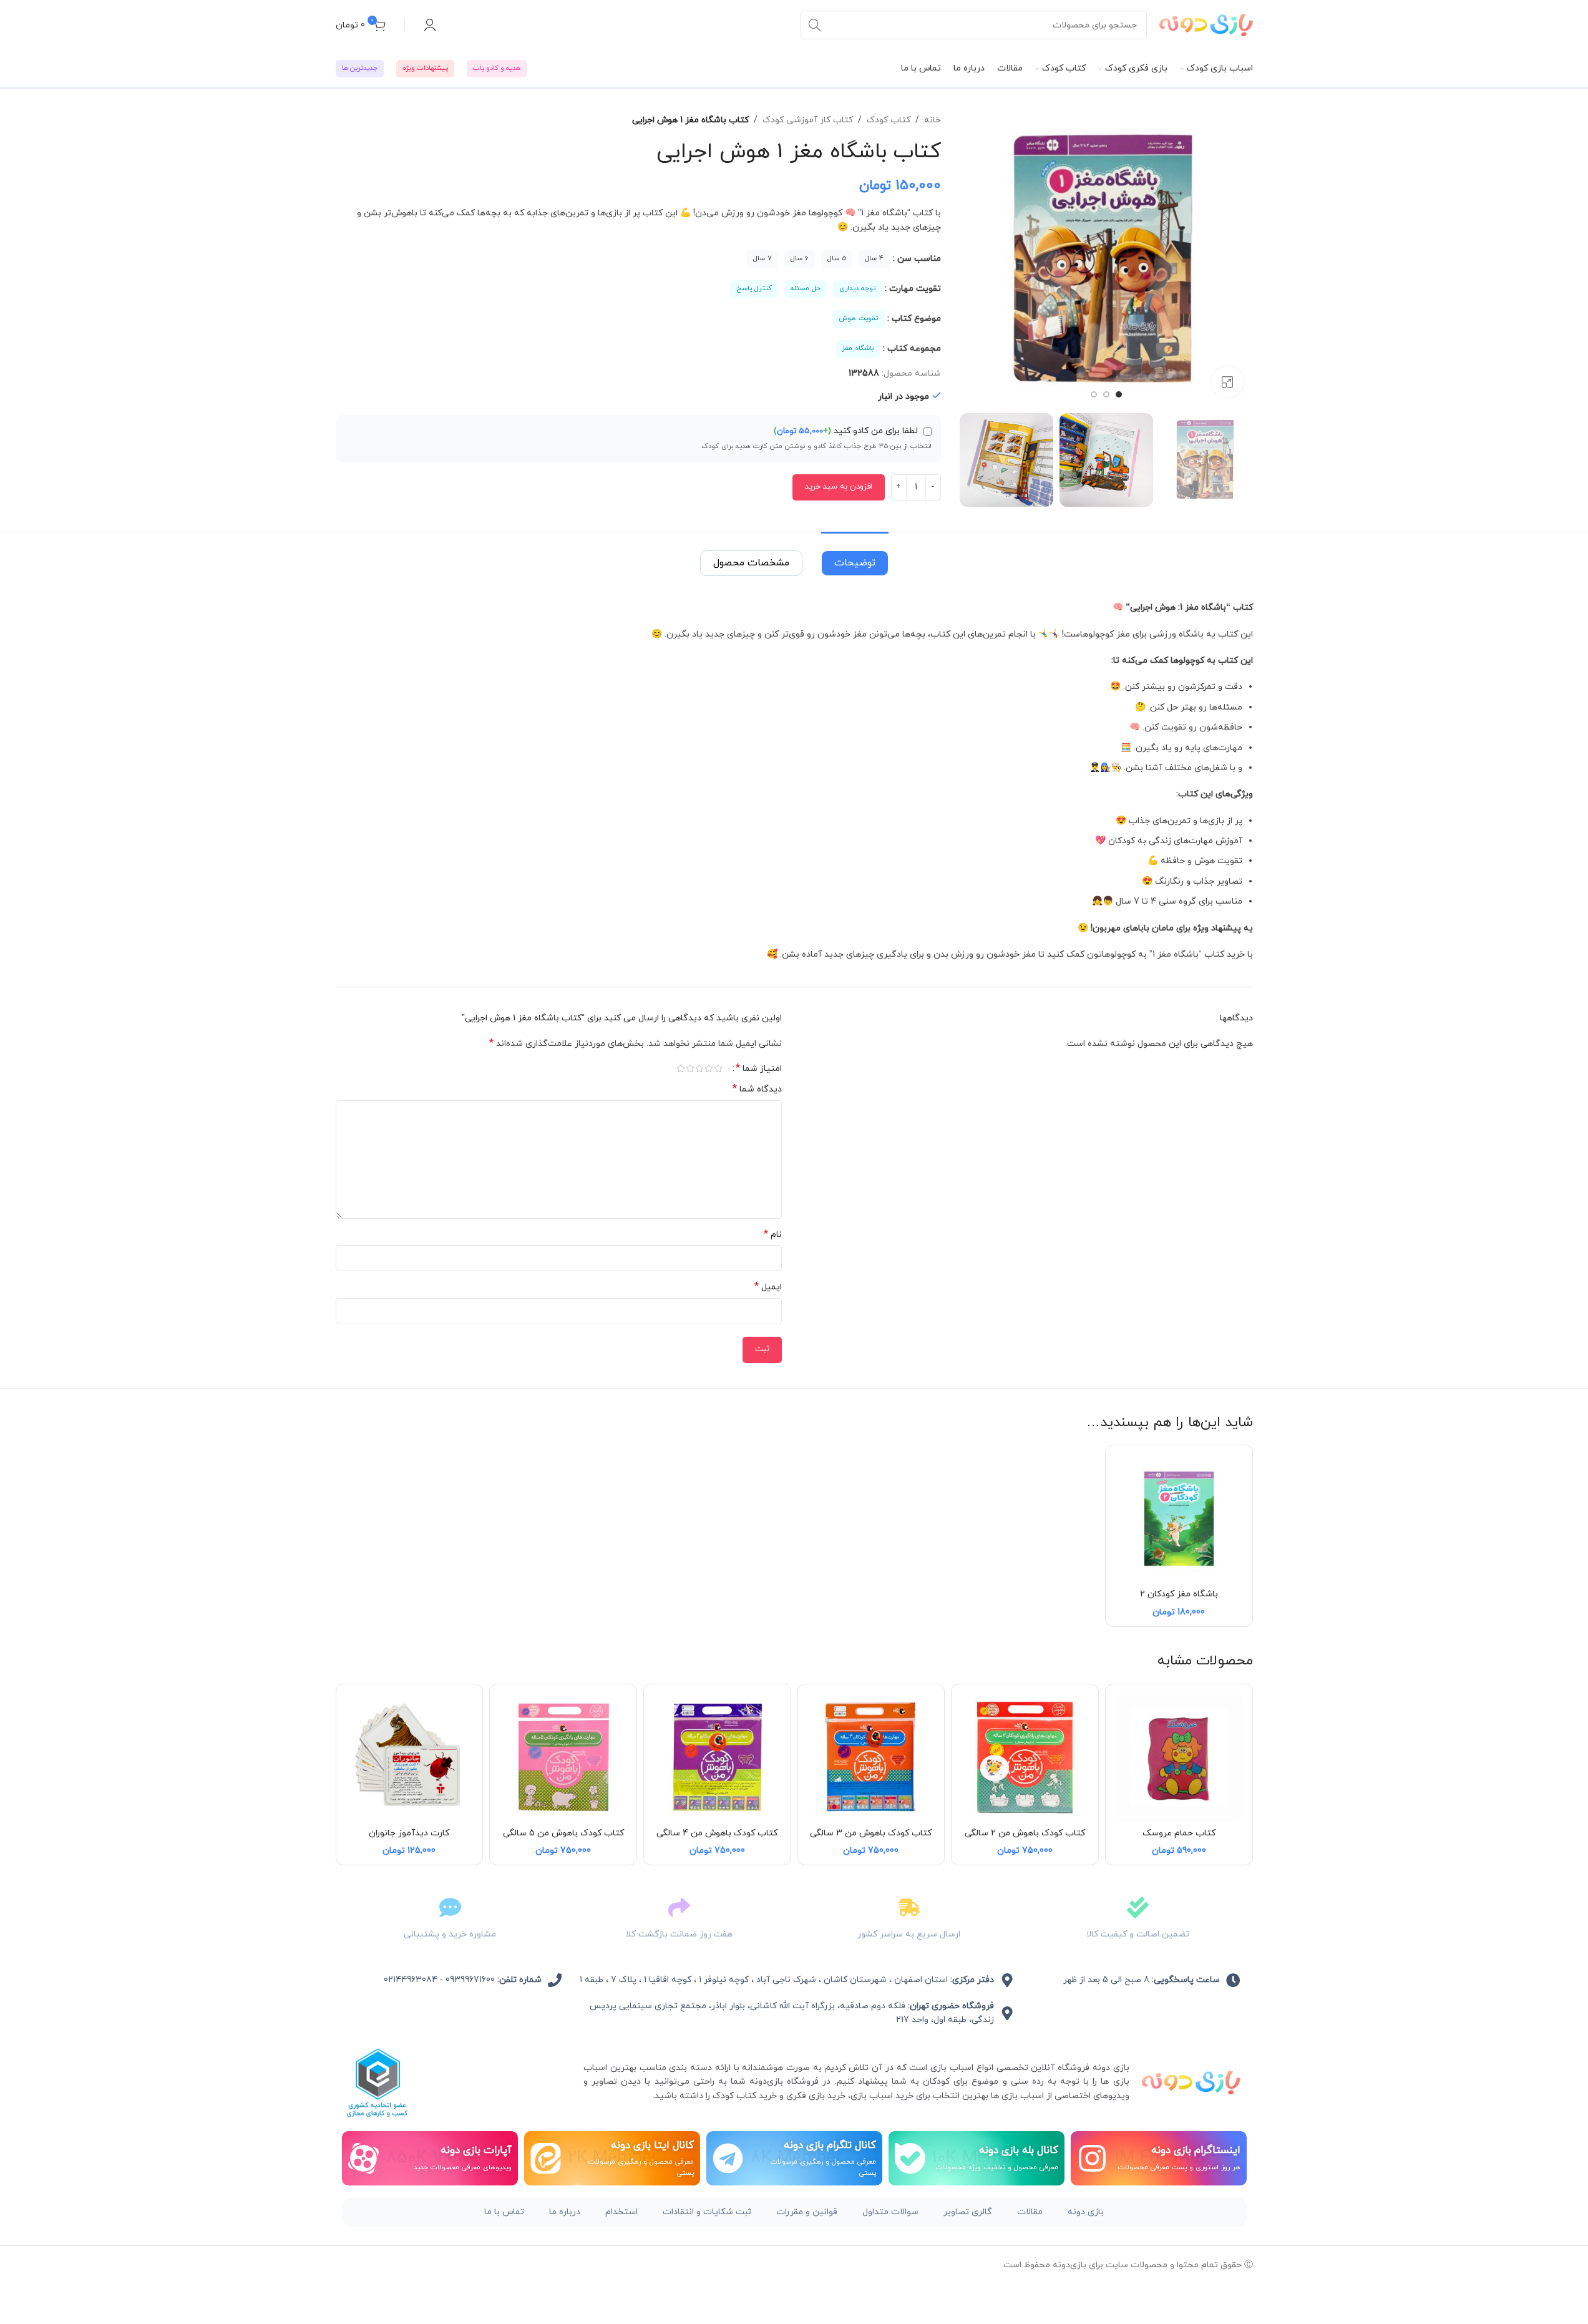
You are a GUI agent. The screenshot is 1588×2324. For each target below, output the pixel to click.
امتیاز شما (759, 1068)
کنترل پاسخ (754, 288)
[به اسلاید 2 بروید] (1106, 394)
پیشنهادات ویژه (425, 68)
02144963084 (411, 1980)
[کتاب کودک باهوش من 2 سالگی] (1025, 1758)
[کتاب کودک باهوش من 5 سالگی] (563, 1758)
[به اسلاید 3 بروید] (1094, 394)
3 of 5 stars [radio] (700, 1068)
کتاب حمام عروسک (1179, 1833)
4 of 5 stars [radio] (690, 1068)
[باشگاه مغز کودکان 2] (1179, 1519)
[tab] (855, 557)
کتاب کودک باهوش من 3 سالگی (871, 1833)
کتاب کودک (889, 120)
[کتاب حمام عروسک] (1179, 1758)
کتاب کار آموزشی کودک (808, 120)
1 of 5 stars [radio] (718, 1068)
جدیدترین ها (360, 68)
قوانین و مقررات (807, 2212)
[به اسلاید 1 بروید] (1119, 394)
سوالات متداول (890, 2212)
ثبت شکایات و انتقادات (707, 2212)
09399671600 (470, 1980)
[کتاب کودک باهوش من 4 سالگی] (717, 1758)
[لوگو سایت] (1206, 24)
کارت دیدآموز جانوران (409, 1833)
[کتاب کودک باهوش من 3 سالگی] (871, 1758)
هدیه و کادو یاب (497, 68)
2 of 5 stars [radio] (709, 1068)
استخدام (621, 2212)
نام (773, 1235)
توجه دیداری (857, 288)
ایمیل (768, 1287)
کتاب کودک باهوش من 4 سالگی (717, 1833)
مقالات (1030, 2212)
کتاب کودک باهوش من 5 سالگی (563, 1833)
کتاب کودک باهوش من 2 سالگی (1025, 1833)
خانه (933, 120)
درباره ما (565, 2212)
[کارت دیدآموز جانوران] (410, 1758)
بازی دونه (1086, 2212)
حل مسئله (806, 288)
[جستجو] (815, 25)
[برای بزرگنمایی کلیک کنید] (1227, 382)
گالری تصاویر (968, 2212)
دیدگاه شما (757, 1089)
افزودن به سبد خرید (839, 487)
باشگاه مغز (858, 348)
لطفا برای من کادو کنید (847, 431)
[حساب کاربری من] (430, 25)
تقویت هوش (858, 318)
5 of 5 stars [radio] (681, 1068)
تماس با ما (504, 2212)
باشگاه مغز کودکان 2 (1179, 1594)
